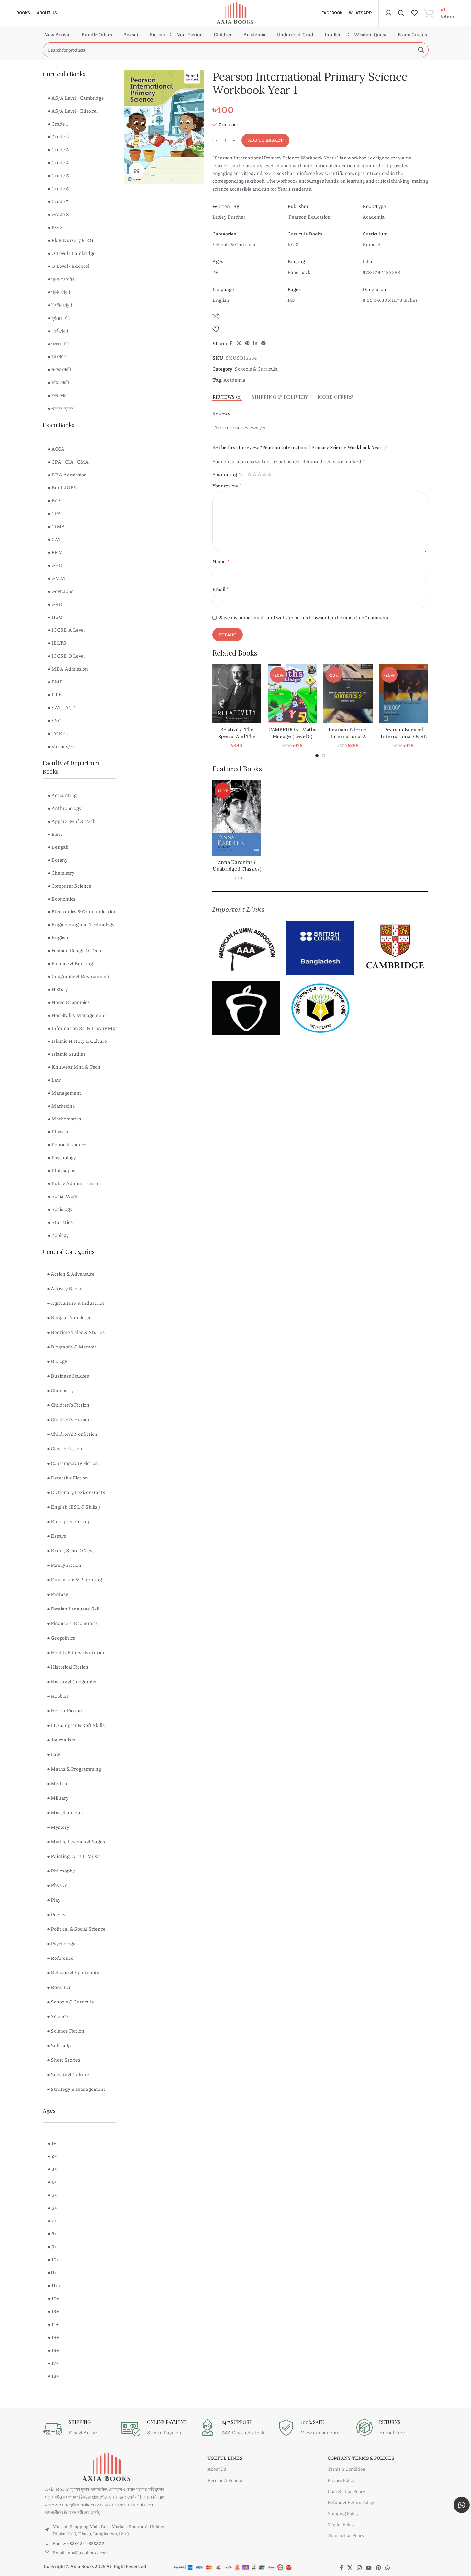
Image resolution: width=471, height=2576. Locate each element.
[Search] (401, 13)
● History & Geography (72, 1681)
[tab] (227, 397)
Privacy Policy (341, 2480)
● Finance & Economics (72, 1623)
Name (221, 561)
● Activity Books (65, 1288)
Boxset (131, 34)
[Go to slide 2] (323, 756)
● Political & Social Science (76, 1929)
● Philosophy (61, 1871)
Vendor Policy (341, 2524)
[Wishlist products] (414, 13)
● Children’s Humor (68, 1419)
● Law (54, 1754)
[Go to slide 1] (317, 756)
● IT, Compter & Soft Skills (76, 1725)
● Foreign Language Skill (74, 1609)
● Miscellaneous (65, 1812)
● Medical (58, 1783)
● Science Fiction (66, 2031)
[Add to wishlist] (216, 329)
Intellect (334, 34)
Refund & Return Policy (351, 2502)
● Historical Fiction (68, 1667)
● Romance (59, 1987)
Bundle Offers (97, 34)
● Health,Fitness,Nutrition (76, 1652)
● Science (57, 2016)
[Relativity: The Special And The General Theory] (230, 694)
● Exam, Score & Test (71, 1550)
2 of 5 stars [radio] (255, 474)
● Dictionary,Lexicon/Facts (76, 1492)
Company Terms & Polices (361, 2458)
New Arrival (57, 34)
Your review (227, 485)
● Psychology (61, 1943)
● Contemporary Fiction (73, 1463)
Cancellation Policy (346, 2491)
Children (223, 34)
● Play (54, 1900)
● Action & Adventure (71, 1274)
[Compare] (216, 316)
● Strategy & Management (76, 2089)
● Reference (60, 1958)
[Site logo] (235, 12)
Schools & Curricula (256, 369)
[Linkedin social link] (255, 343)
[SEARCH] (421, 50)
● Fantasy (57, 1594)
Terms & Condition (346, 2469)
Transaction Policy (346, 2535)
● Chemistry (60, 1390)
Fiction (157, 34)
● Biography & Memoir (72, 1347)
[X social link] (239, 343)
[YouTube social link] (369, 2568)
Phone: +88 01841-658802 (78, 2543)
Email (221, 589)
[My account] (388, 13)
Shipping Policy (343, 2513)
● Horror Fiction (64, 1710)
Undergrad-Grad (295, 34)
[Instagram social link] (359, 2568)
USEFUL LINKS (225, 2458)
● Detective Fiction (67, 1478)
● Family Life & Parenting (74, 1579)
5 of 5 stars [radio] (269, 474)
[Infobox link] (79, 2429)
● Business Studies (68, 1376)
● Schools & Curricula (70, 2002)
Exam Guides (412, 34)
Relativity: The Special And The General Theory (231, 736)
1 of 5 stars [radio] (250, 474)
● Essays (56, 1536)
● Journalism (61, 1740)
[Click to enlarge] (137, 171)
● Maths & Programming (74, 1769)
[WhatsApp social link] (388, 2568)
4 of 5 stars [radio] (264, 474)
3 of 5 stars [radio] (259, 474)
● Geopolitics (61, 1638)
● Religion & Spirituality (73, 1972)
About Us (217, 2469)
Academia (254, 34)
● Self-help (59, 2045)
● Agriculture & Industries (76, 1303)
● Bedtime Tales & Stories (76, 1332)
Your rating (226, 474)
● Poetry (56, 1914)
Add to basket (265, 140)
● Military (58, 1798)
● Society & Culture (68, 2074)
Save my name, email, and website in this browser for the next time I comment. (305, 617)
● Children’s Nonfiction (72, 1434)
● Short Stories (64, 2060)
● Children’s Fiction (68, 1405)
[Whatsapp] (462, 2505)
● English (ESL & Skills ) (73, 1507)
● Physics (57, 1885)
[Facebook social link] (231, 343)
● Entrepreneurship (69, 1521)
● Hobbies (58, 1696)
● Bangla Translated (69, 1317)
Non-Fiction (189, 34)
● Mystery (58, 1827)
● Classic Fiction (65, 1448)
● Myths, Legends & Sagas (76, 1841)
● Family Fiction (64, 1565)
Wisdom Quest (370, 34)
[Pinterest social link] (247, 343)
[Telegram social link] (264, 343)
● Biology (57, 1361)
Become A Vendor (225, 2480)
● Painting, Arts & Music (74, 1856)
